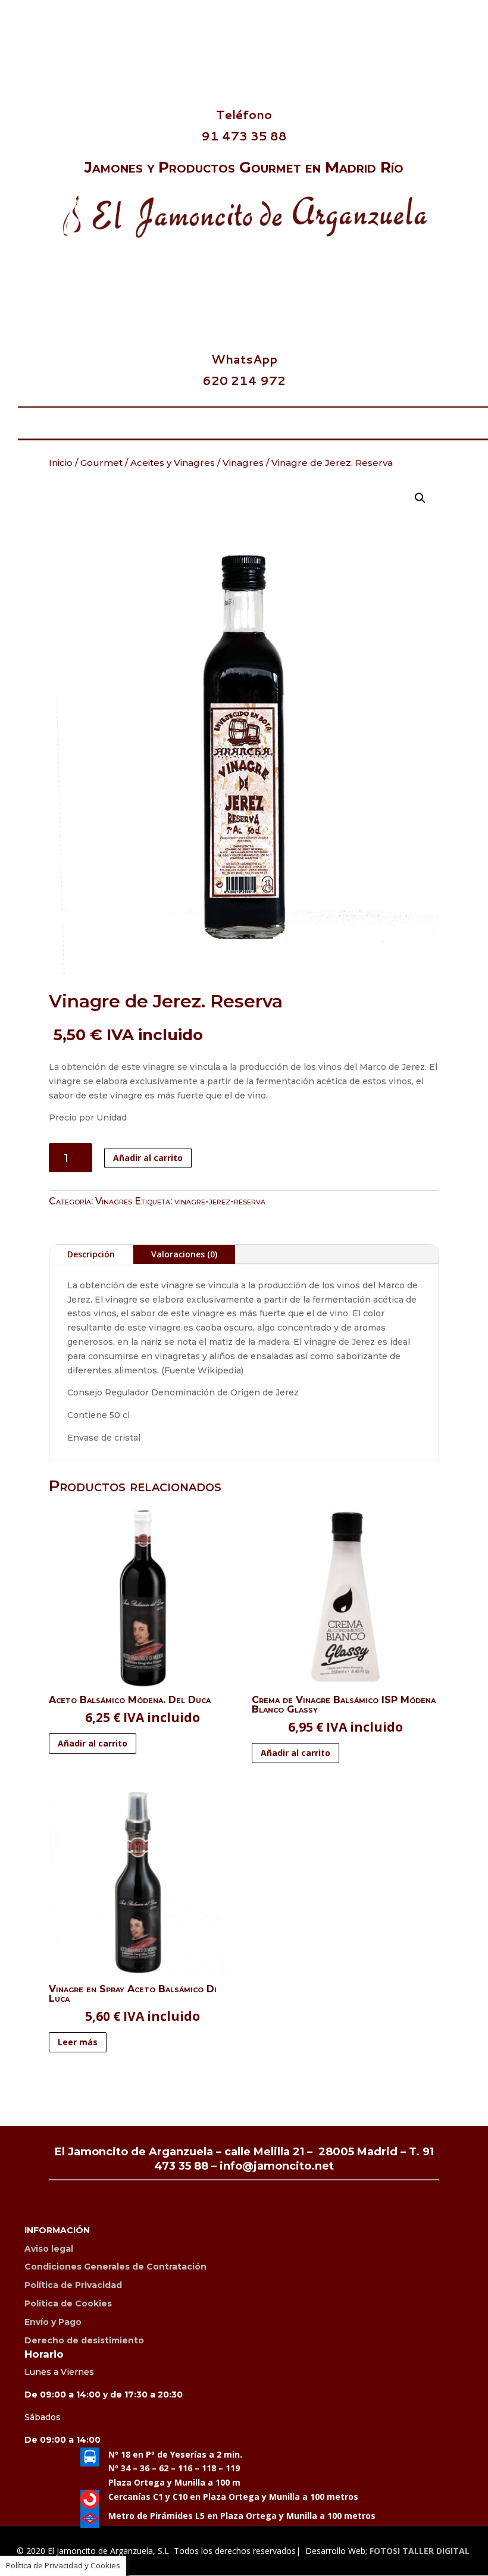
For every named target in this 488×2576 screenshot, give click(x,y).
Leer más (78, 2042)
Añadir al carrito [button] (93, 1743)
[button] (420, 498)
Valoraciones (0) (184, 1254)
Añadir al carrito (148, 1158)
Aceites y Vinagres (173, 463)
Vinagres (243, 463)
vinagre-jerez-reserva (220, 1201)
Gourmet (101, 463)
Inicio (61, 463)
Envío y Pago (53, 2322)
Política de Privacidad (73, 2285)
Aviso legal (49, 2249)
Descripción (91, 1254)
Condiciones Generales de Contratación (115, 2267)
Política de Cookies (68, 2303)
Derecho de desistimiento (84, 2340)
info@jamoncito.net (277, 2166)
